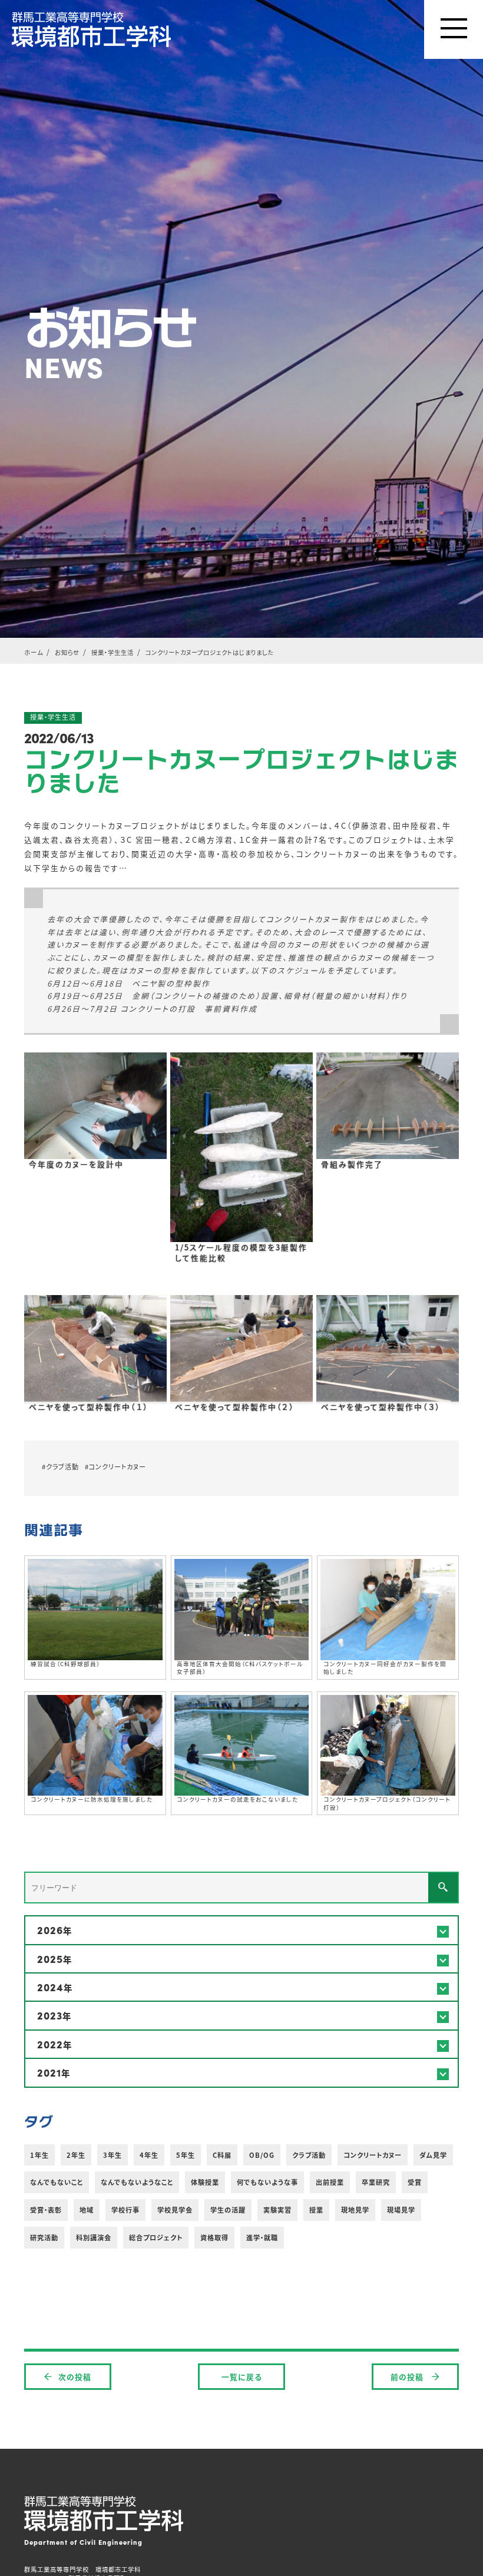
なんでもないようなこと (137, 2182)
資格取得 (214, 2237)
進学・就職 (262, 2237)
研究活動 (44, 2237)
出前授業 (330, 2182)
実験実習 (277, 2210)
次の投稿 (75, 2377)
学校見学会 (175, 2210)
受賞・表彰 (46, 2210)
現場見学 (401, 2210)
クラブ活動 (309, 2155)
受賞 (415, 2182)
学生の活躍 (228, 2210)
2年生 (76, 2155)
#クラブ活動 (60, 1466)
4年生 (149, 2155)
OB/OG (262, 2155)
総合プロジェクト (156, 2237)
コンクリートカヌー (373, 2155)
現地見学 (355, 2210)
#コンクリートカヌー (115, 1466)
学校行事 (125, 2210)
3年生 (113, 2155)
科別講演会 (94, 2237)
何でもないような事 (267, 2182)
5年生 (186, 2155)
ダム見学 (433, 2155)
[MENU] (454, 29)
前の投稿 (408, 2377)
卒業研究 (376, 2182)
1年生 (39, 2155)
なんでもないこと (57, 2182)
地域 (87, 2210)
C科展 (222, 2155)
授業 (316, 2210)
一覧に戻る (242, 2377)
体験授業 (205, 2182)
